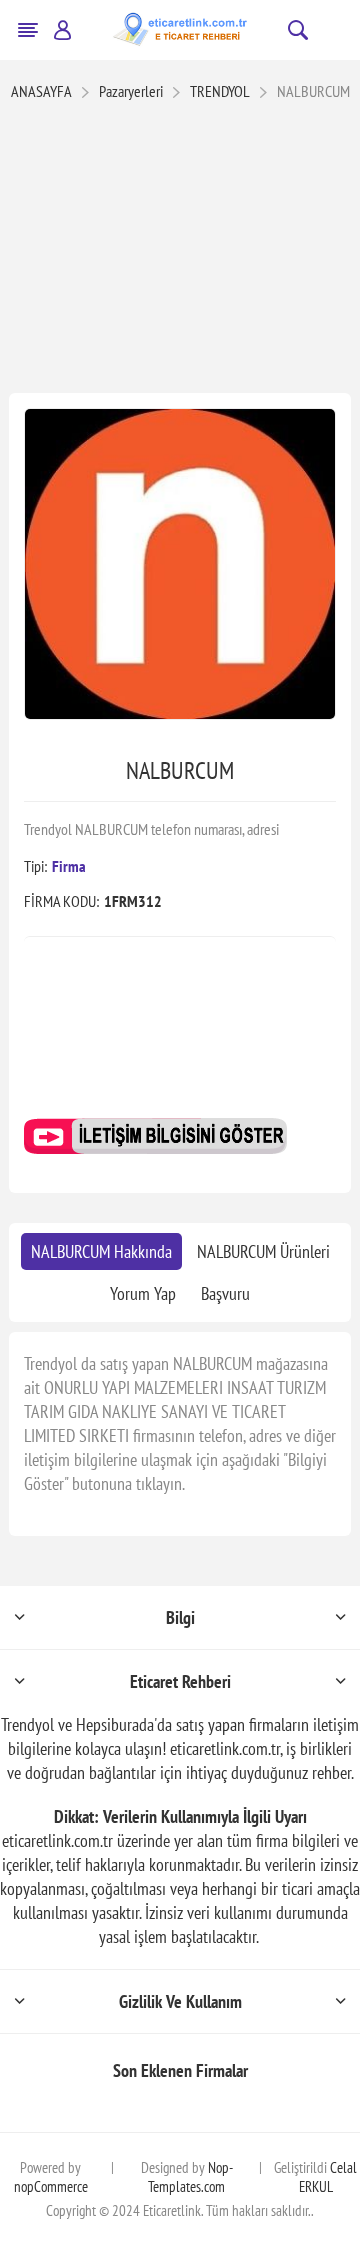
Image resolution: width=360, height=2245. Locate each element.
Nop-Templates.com (190, 2177)
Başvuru (225, 1293)
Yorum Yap (143, 1293)
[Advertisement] (180, 249)
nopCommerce (51, 2186)
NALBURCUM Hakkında (101, 1251)
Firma (69, 866)
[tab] (101, 1251)
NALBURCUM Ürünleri (263, 1251)
